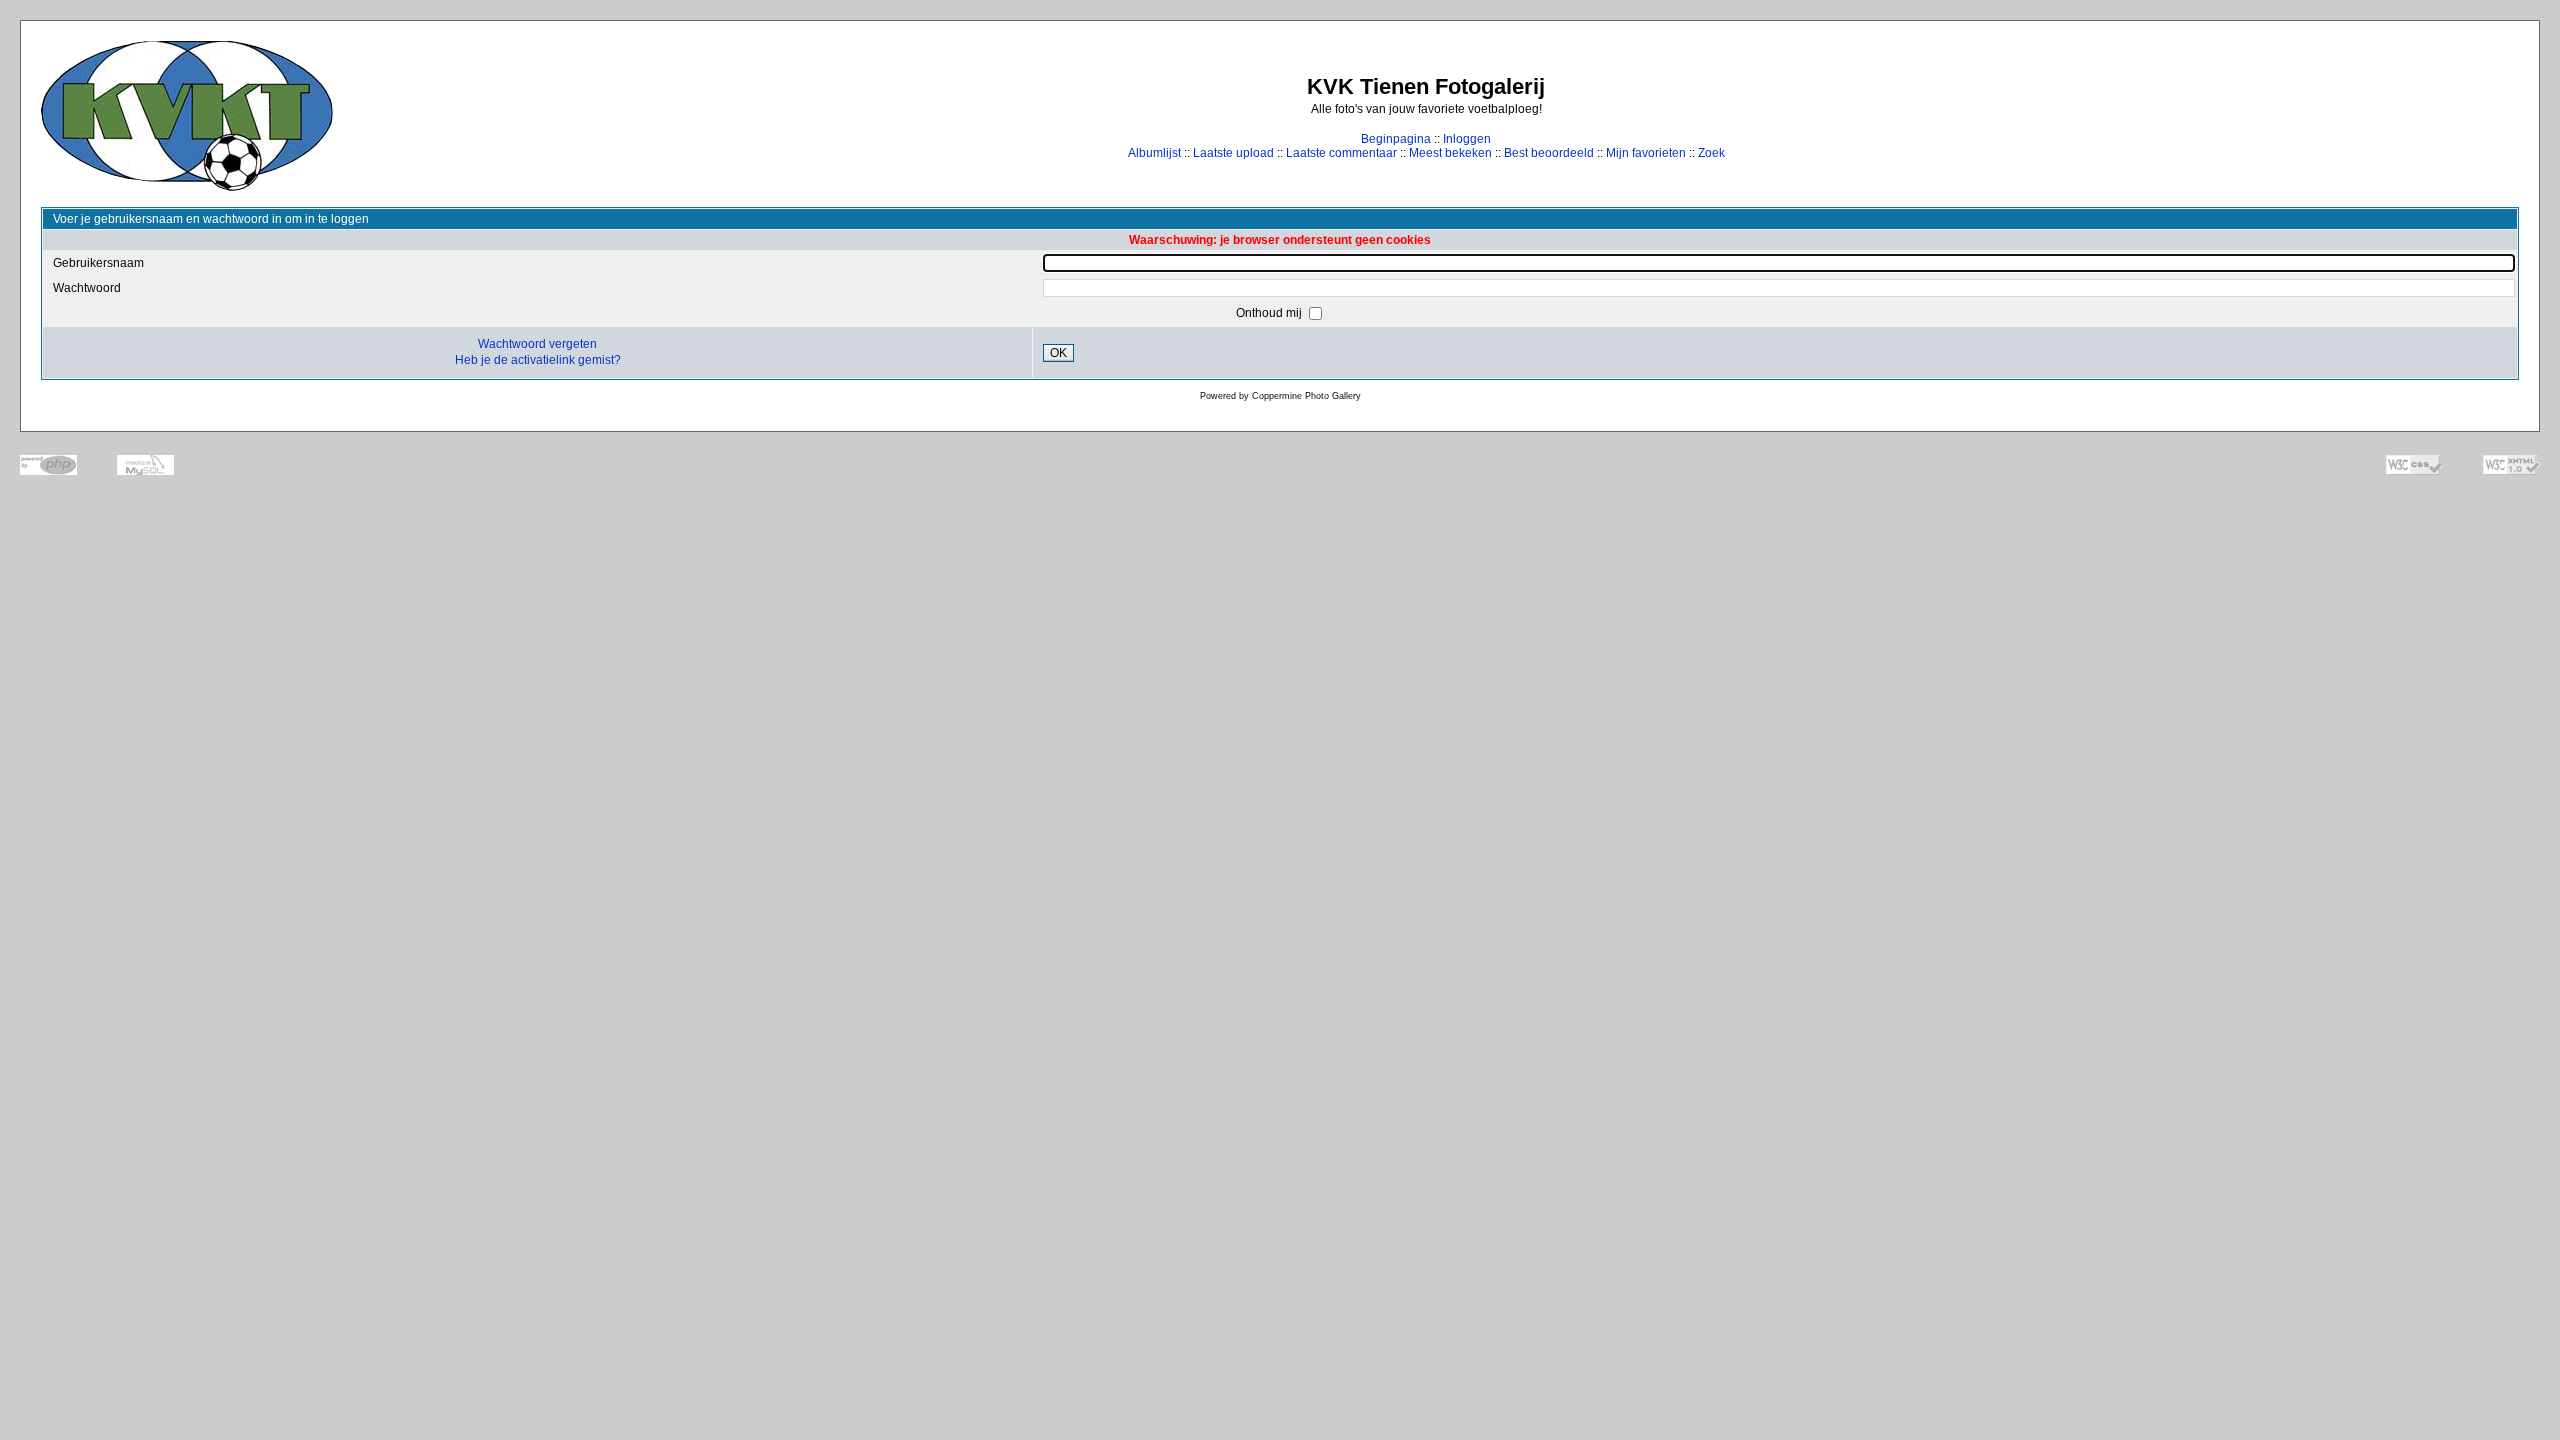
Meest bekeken (1450, 153)
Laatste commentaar (1341, 153)
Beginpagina (1396, 139)
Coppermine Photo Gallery (1306, 396)
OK (1058, 353)
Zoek (1711, 153)
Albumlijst (1154, 153)
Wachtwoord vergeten (537, 344)
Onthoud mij (1270, 313)
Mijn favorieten (1646, 153)
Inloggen (1467, 139)
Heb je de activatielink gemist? (538, 360)
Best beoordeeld (1549, 153)
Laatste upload (1233, 153)
